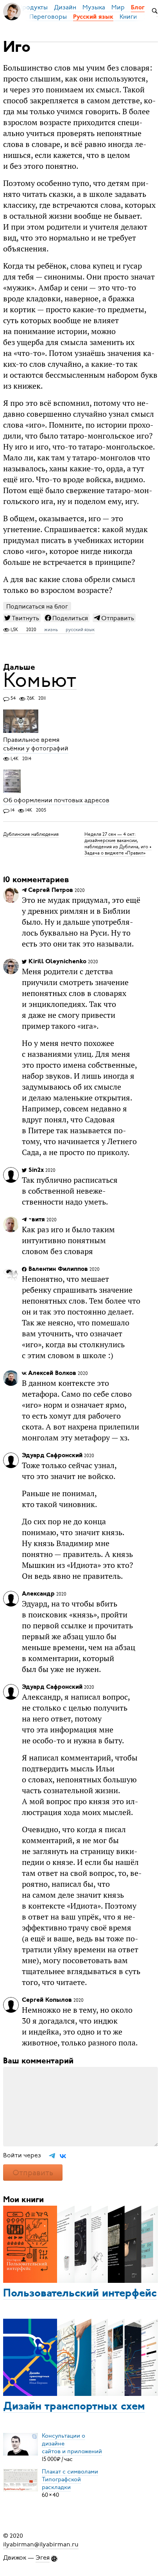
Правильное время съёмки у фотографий (36, 745)
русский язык (80, 630)
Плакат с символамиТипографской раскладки (70, 2479)
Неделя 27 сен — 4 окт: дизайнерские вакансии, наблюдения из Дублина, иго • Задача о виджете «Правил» (118, 844)
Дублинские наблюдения (31, 834)
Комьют (40, 680)
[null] (22, 618)
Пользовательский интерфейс (80, 2294)
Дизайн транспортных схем (74, 2407)
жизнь (51, 630)
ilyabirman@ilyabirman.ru (41, 2544)
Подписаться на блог (37, 606)
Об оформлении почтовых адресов (56, 800)
